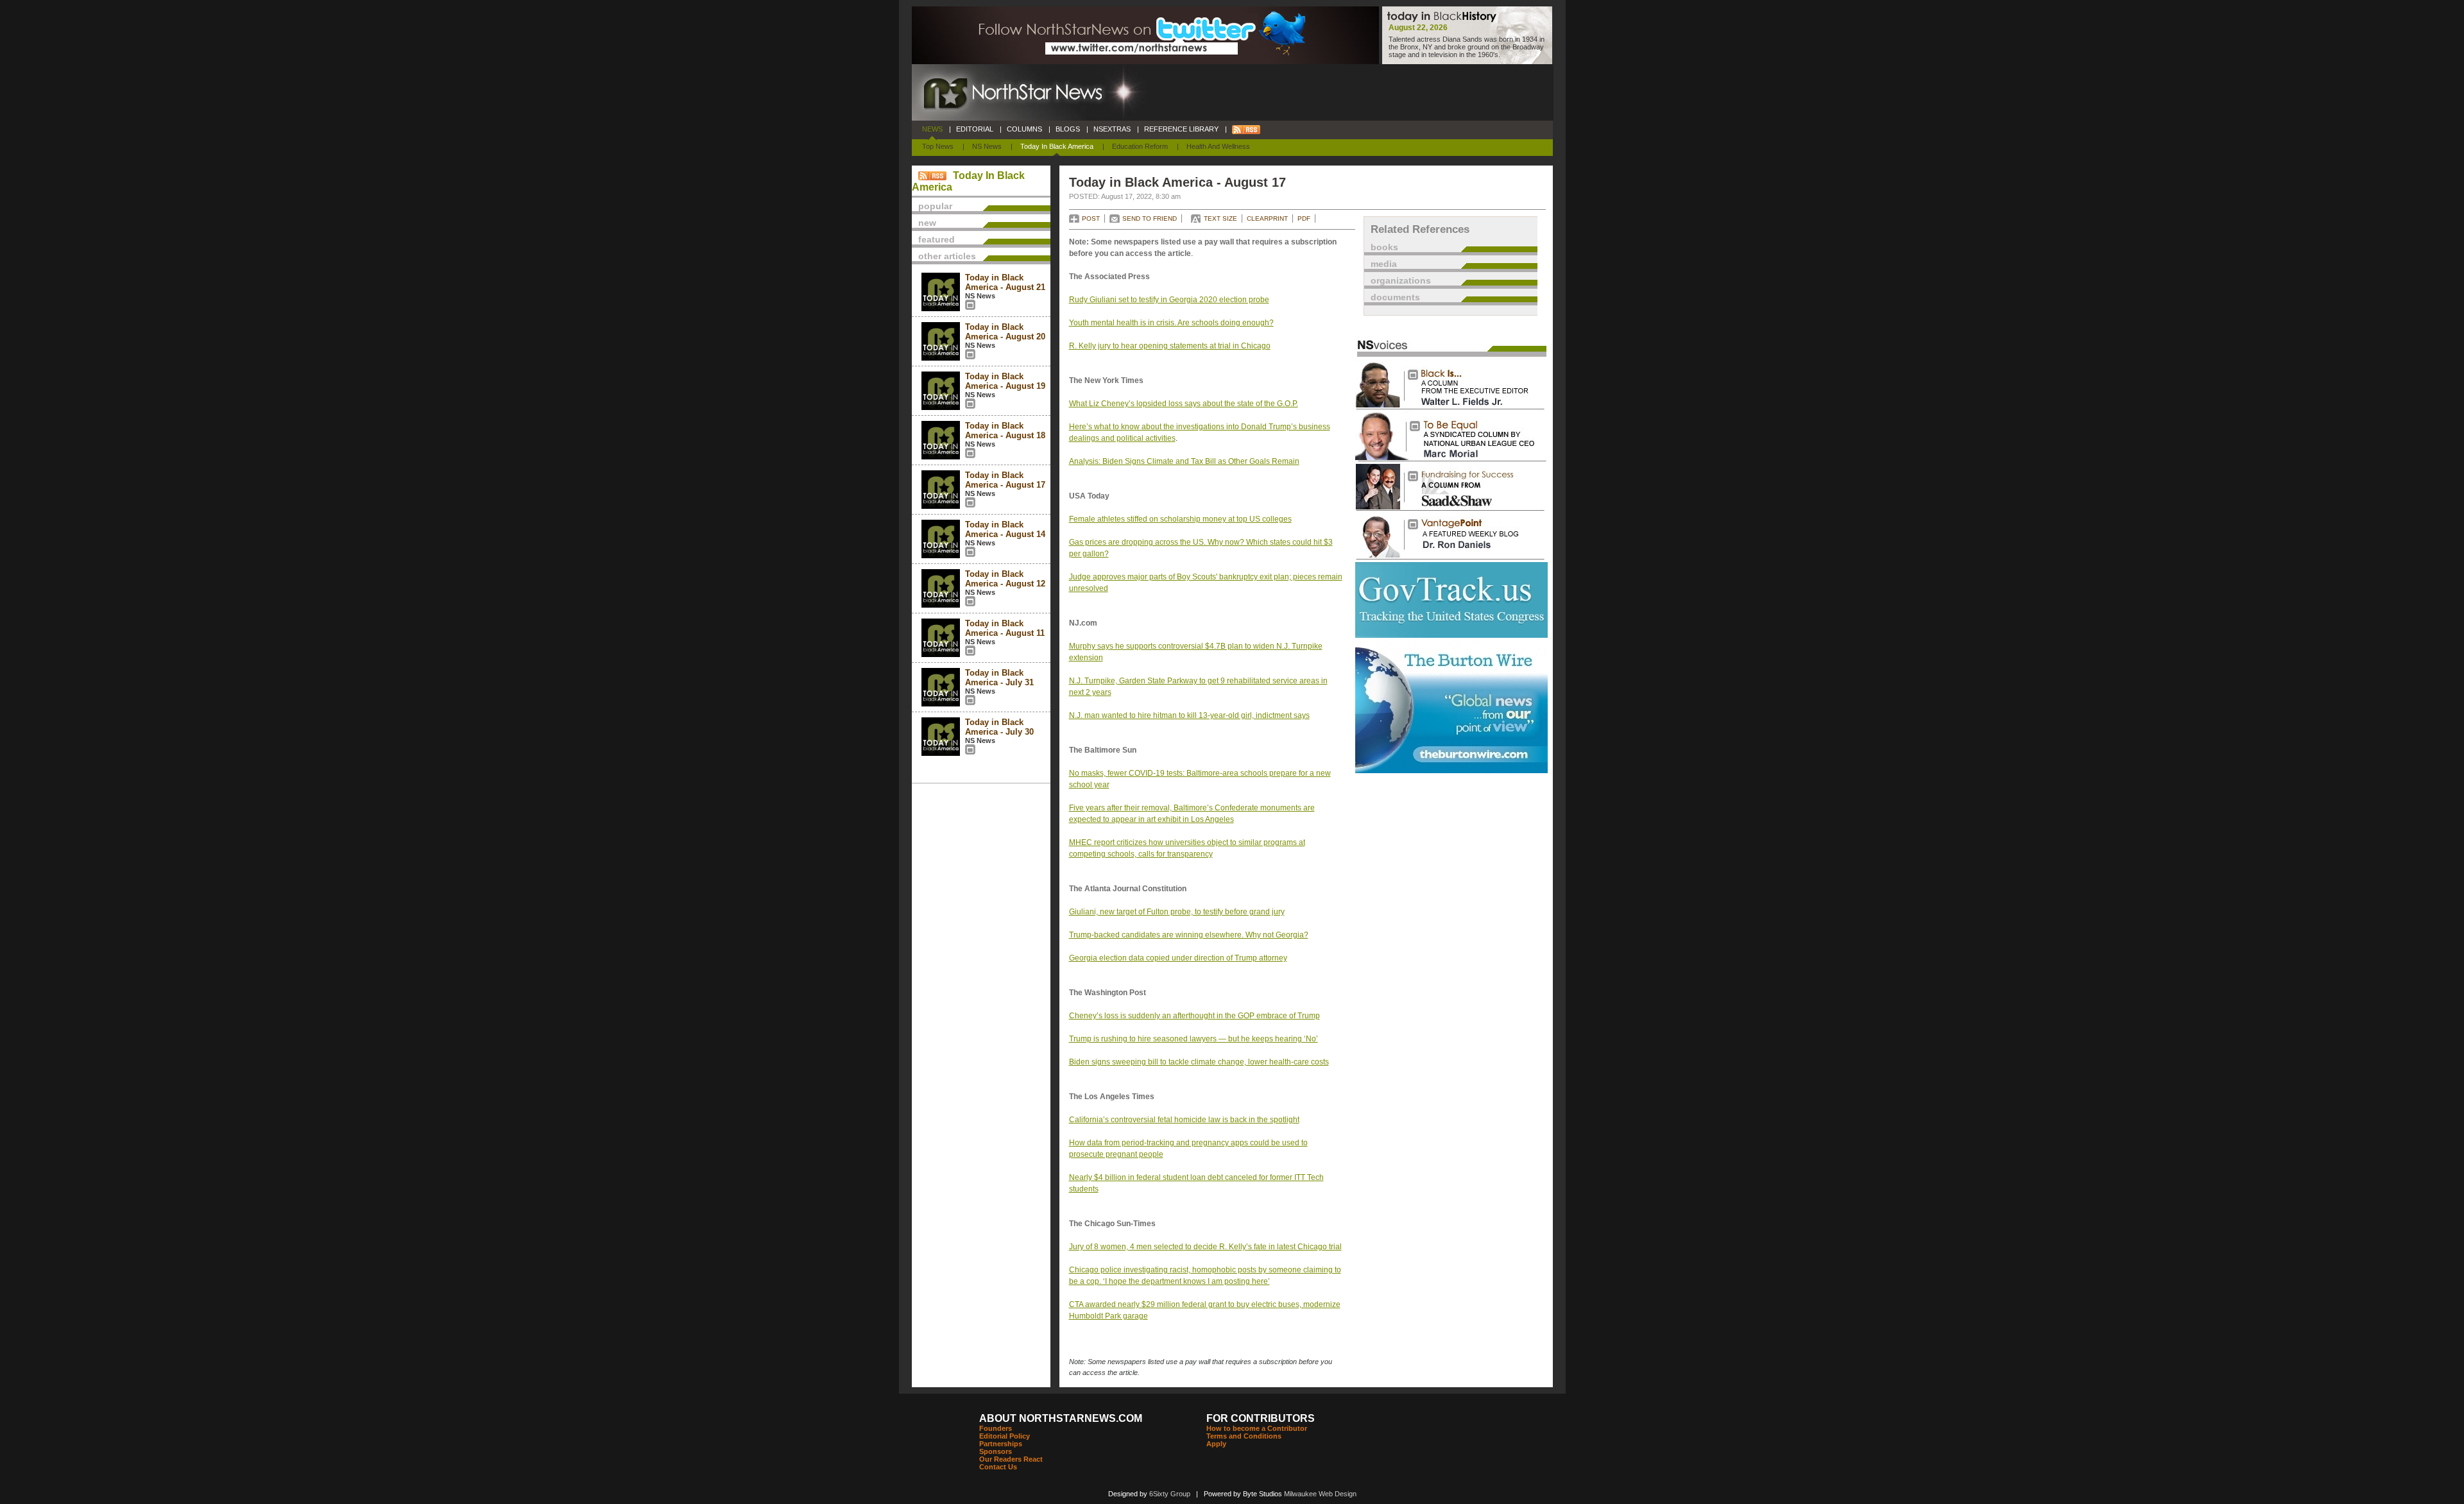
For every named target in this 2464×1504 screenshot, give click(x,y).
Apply (1216, 1444)
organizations (1401, 280)
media (1384, 264)
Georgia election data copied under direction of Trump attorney (1178, 958)
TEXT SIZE (1220, 218)
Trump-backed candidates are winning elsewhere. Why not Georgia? (1189, 935)
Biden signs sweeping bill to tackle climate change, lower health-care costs (1199, 1062)
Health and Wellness (1218, 146)
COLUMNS (1024, 129)
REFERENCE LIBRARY (1181, 129)
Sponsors (996, 1451)
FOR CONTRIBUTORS (1261, 1418)
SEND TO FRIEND (1150, 218)
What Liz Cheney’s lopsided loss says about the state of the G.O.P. (1184, 404)
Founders (996, 1428)
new (927, 223)
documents (1395, 297)
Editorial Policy (1005, 1436)
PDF (1304, 218)
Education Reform (1140, 146)
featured (937, 239)
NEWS (932, 129)
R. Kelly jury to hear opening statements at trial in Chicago (1170, 346)
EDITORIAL (975, 129)
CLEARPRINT (1267, 218)
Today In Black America (1057, 146)
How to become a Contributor (1257, 1428)
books (1384, 247)
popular (935, 206)
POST (1091, 218)
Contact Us (998, 1467)
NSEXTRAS (1112, 129)
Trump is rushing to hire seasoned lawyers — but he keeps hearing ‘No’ (1193, 1039)
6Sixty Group (1170, 1494)
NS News (987, 146)
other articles (947, 256)
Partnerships (1001, 1444)
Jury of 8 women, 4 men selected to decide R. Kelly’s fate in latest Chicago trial (1205, 1247)
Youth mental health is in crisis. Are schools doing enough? (1171, 323)
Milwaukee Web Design (1320, 1494)
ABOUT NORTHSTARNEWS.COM (1061, 1418)
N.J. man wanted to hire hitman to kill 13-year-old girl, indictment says (1189, 715)
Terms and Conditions (1244, 1436)
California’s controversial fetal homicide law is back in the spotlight (1184, 1120)
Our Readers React (1011, 1459)
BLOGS (1068, 129)
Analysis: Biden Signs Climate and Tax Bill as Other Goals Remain (1184, 461)
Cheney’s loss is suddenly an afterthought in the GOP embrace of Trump (1194, 1016)
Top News (938, 146)
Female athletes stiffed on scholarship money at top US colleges (1180, 519)
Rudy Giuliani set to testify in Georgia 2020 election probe (1169, 300)
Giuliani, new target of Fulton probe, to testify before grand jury (1177, 912)
